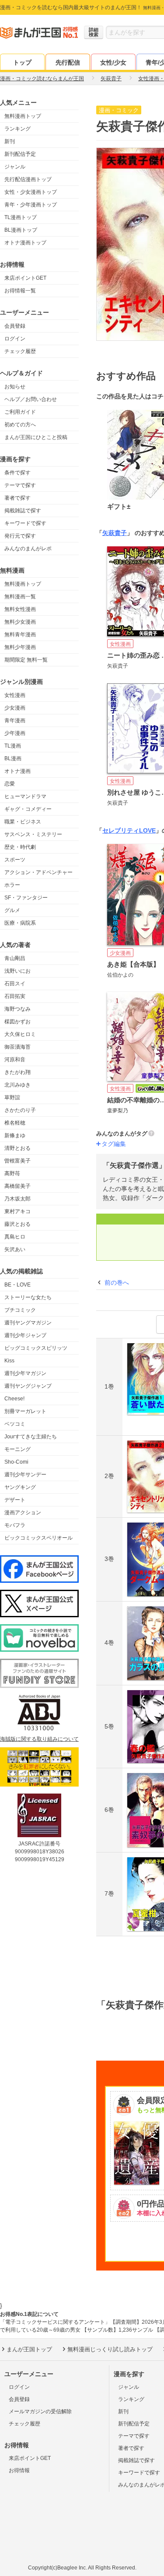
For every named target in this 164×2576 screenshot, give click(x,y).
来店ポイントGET (25, 278)
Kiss (9, 1361)
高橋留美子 (17, 1186)
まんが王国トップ (29, 2349)
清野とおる (17, 1148)
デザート (15, 1500)
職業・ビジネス (23, 822)
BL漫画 (13, 758)
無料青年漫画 (20, 635)
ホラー (12, 885)
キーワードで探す (25, 523)
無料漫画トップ (23, 116)
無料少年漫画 (20, 647)
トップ (22, 62)
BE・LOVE (17, 1285)
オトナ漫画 (17, 771)
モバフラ (15, 1525)
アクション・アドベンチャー (38, 872)
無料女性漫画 (20, 609)
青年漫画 (15, 720)
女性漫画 (15, 695)
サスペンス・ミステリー (33, 834)
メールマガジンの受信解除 (40, 2411)
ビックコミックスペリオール (38, 1538)
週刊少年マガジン (25, 1373)
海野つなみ (17, 1009)
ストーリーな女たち (28, 1297)
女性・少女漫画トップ (31, 192)
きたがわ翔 (17, 1072)
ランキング (17, 129)
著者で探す (17, 498)
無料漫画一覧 (20, 597)
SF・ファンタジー (26, 898)
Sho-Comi (16, 1462)
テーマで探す (20, 485)
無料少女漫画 (20, 622)
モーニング (17, 1449)
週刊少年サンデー (25, 1475)
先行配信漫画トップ (28, 179)
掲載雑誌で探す (23, 511)
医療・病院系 (20, 923)
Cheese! (14, 1399)
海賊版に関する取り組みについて (39, 1739)
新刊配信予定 (20, 154)
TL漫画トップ (21, 217)
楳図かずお (17, 1022)
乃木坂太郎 (17, 1199)
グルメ (12, 910)
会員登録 (15, 326)
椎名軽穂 (15, 1123)
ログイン (15, 339)
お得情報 (19, 2470)
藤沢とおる (17, 1224)
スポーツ (15, 860)
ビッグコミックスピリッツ (36, 1348)
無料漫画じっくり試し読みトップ (110, 2349)
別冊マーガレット (25, 1411)
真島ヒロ (15, 1237)
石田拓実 (15, 996)
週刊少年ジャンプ (25, 1335)
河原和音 (15, 1060)
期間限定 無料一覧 (26, 660)
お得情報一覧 (20, 291)
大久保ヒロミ (20, 1034)
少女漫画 (15, 708)
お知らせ (15, 387)
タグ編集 (114, 1144)
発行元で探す (20, 536)
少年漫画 (15, 733)
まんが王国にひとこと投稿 (36, 437)
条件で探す (17, 473)
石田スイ (15, 984)
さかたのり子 (20, 1110)
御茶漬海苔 (17, 1047)
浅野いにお (17, 971)
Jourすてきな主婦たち (31, 1437)
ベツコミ (15, 1424)
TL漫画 (13, 746)
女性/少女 (113, 62)
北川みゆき (17, 1085)
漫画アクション (23, 1513)
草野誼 (12, 1098)
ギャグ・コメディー (28, 809)
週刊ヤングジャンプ (28, 1386)
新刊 (10, 141)
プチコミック (20, 1310)
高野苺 (12, 1173)
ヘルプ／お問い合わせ (31, 399)
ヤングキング (20, 1487)
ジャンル (15, 167)
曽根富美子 (17, 1161)
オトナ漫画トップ (25, 243)
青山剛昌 (15, 958)
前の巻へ (117, 1283)
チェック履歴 (20, 351)
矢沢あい (15, 1249)
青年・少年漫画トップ (31, 205)
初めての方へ (20, 425)
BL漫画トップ (21, 230)
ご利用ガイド (20, 412)
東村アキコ (17, 1211)
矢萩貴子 (115, 533)
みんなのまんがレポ (28, 549)
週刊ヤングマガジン (28, 1323)
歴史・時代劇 (20, 847)
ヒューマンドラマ (25, 796)
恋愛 (10, 784)
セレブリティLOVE (129, 830)
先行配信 (68, 62)
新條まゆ (15, 1135)
